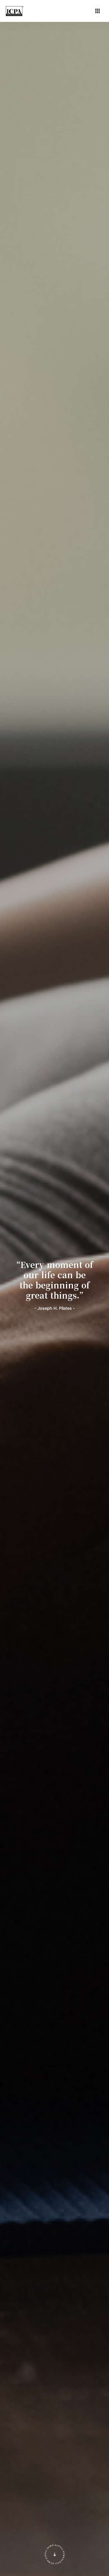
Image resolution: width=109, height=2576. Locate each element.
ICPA (15, 11)
